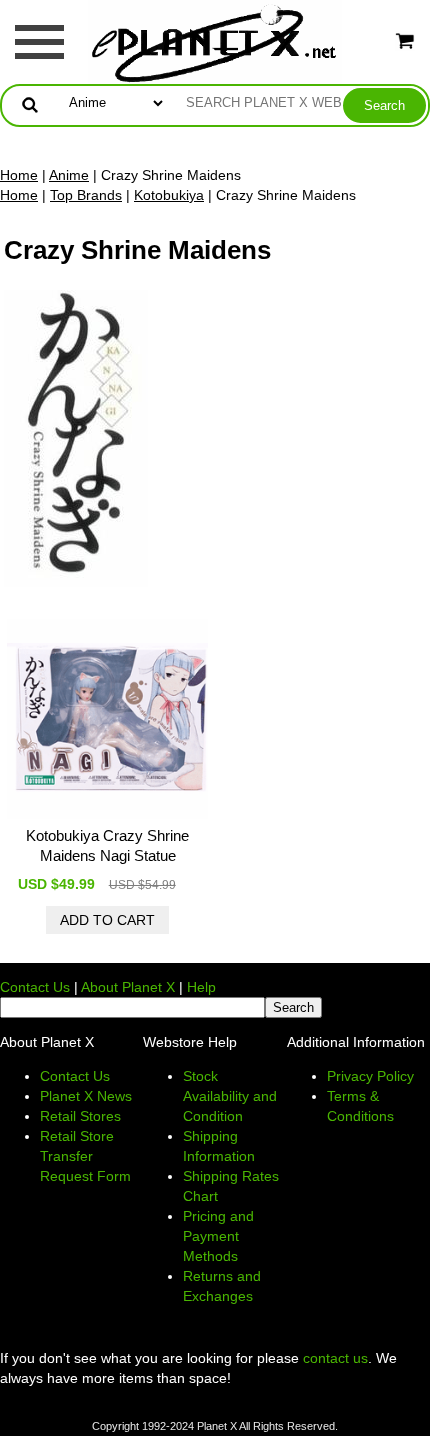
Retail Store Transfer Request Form (85, 1156)
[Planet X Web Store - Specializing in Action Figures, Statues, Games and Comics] (215, 41)
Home (19, 175)
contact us (335, 1358)
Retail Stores (80, 1116)
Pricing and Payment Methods (218, 1236)
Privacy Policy (370, 1076)
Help (201, 987)
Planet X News (86, 1096)
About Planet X (128, 987)
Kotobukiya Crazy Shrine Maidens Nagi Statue (107, 845)
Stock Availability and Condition (230, 1096)
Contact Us (35, 987)
